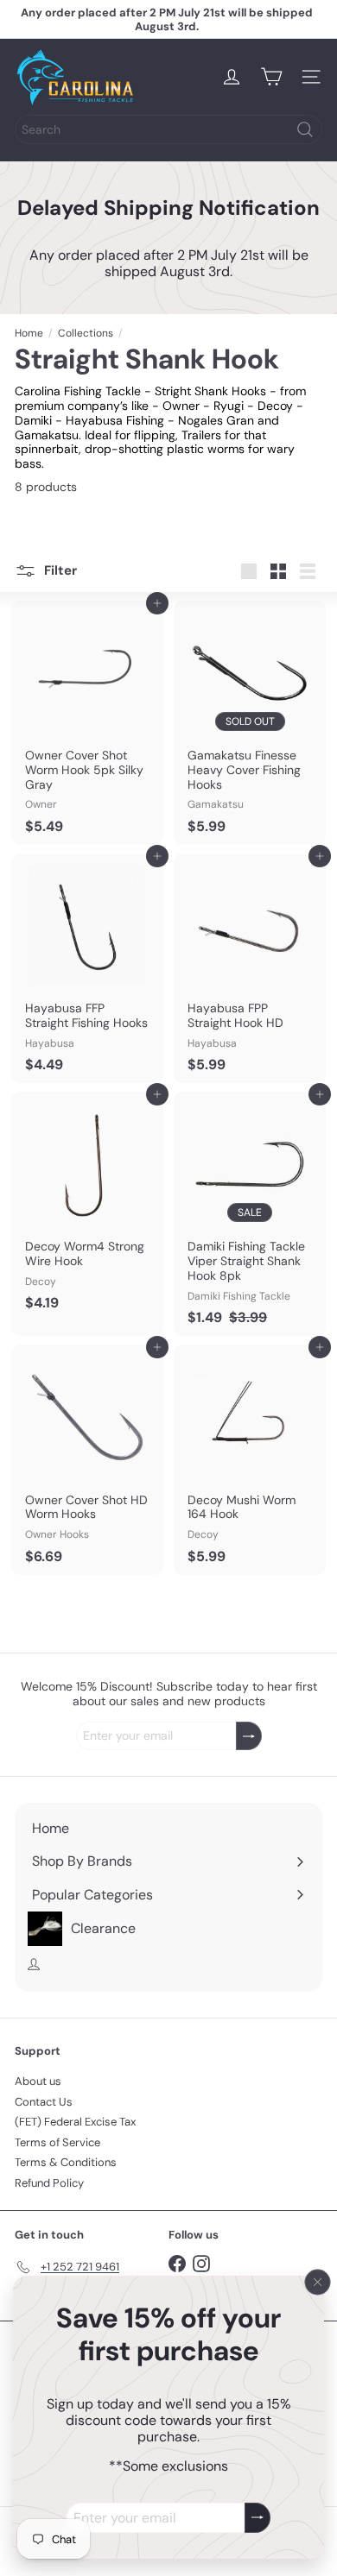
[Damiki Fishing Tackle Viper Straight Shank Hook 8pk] (250, 1214)
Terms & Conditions (66, 2162)
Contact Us (44, 2102)
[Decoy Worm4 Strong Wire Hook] (87, 1206)
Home (29, 333)
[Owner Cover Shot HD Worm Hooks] (87, 1459)
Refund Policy (49, 2183)
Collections (86, 333)
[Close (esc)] (318, 2283)
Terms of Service (57, 2142)
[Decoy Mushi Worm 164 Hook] (250, 1459)
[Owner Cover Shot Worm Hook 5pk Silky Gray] (87, 723)
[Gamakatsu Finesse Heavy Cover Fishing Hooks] (250, 723)
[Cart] (271, 77)
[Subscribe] (258, 2518)
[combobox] (168, 129)
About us (38, 2081)
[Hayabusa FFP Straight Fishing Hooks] (87, 968)
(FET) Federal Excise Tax (75, 2122)
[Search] (305, 129)
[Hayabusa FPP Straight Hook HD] (250, 968)
